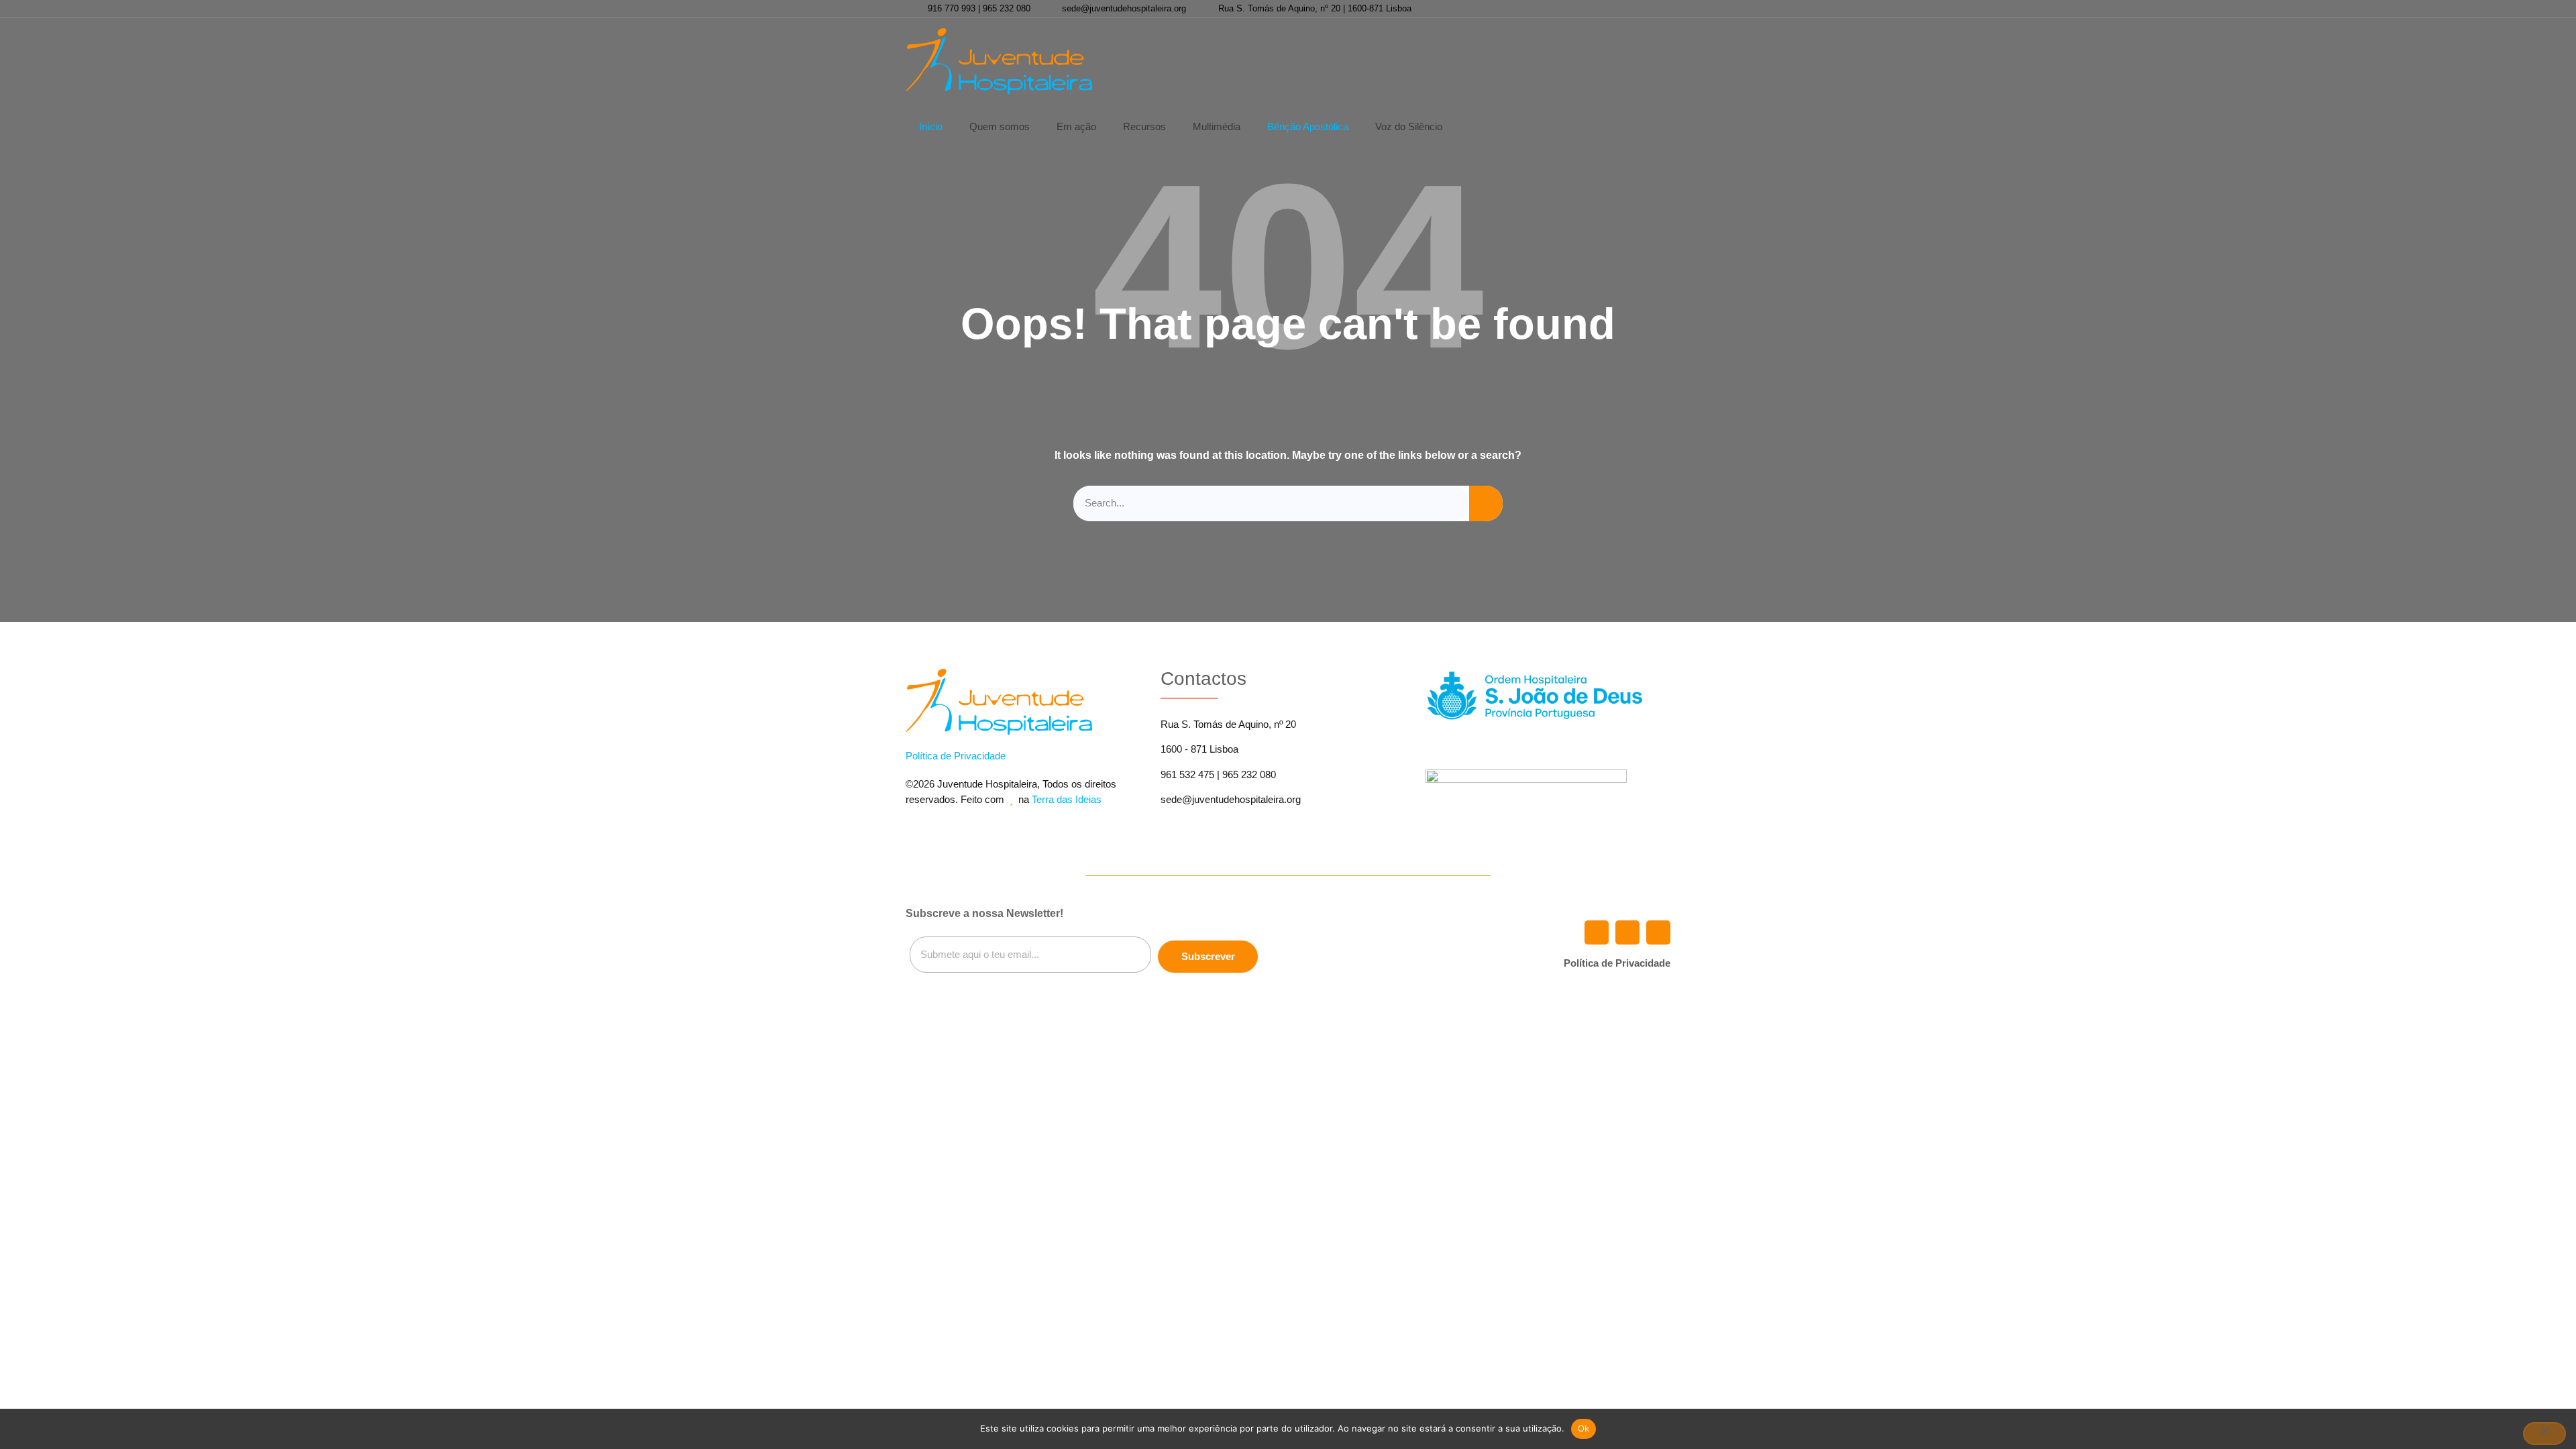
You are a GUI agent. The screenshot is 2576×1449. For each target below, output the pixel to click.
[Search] (1486, 503)
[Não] (2544, 1434)
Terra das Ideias (1067, 799)
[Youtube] (1635, 9)
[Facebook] (1612, 9)
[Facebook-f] (1597, 932)
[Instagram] (1658, 9)
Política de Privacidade (956, 756)
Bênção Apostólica (1308, 126)
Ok (1584, 1428)
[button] (1483, 61)
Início (931, 126)
